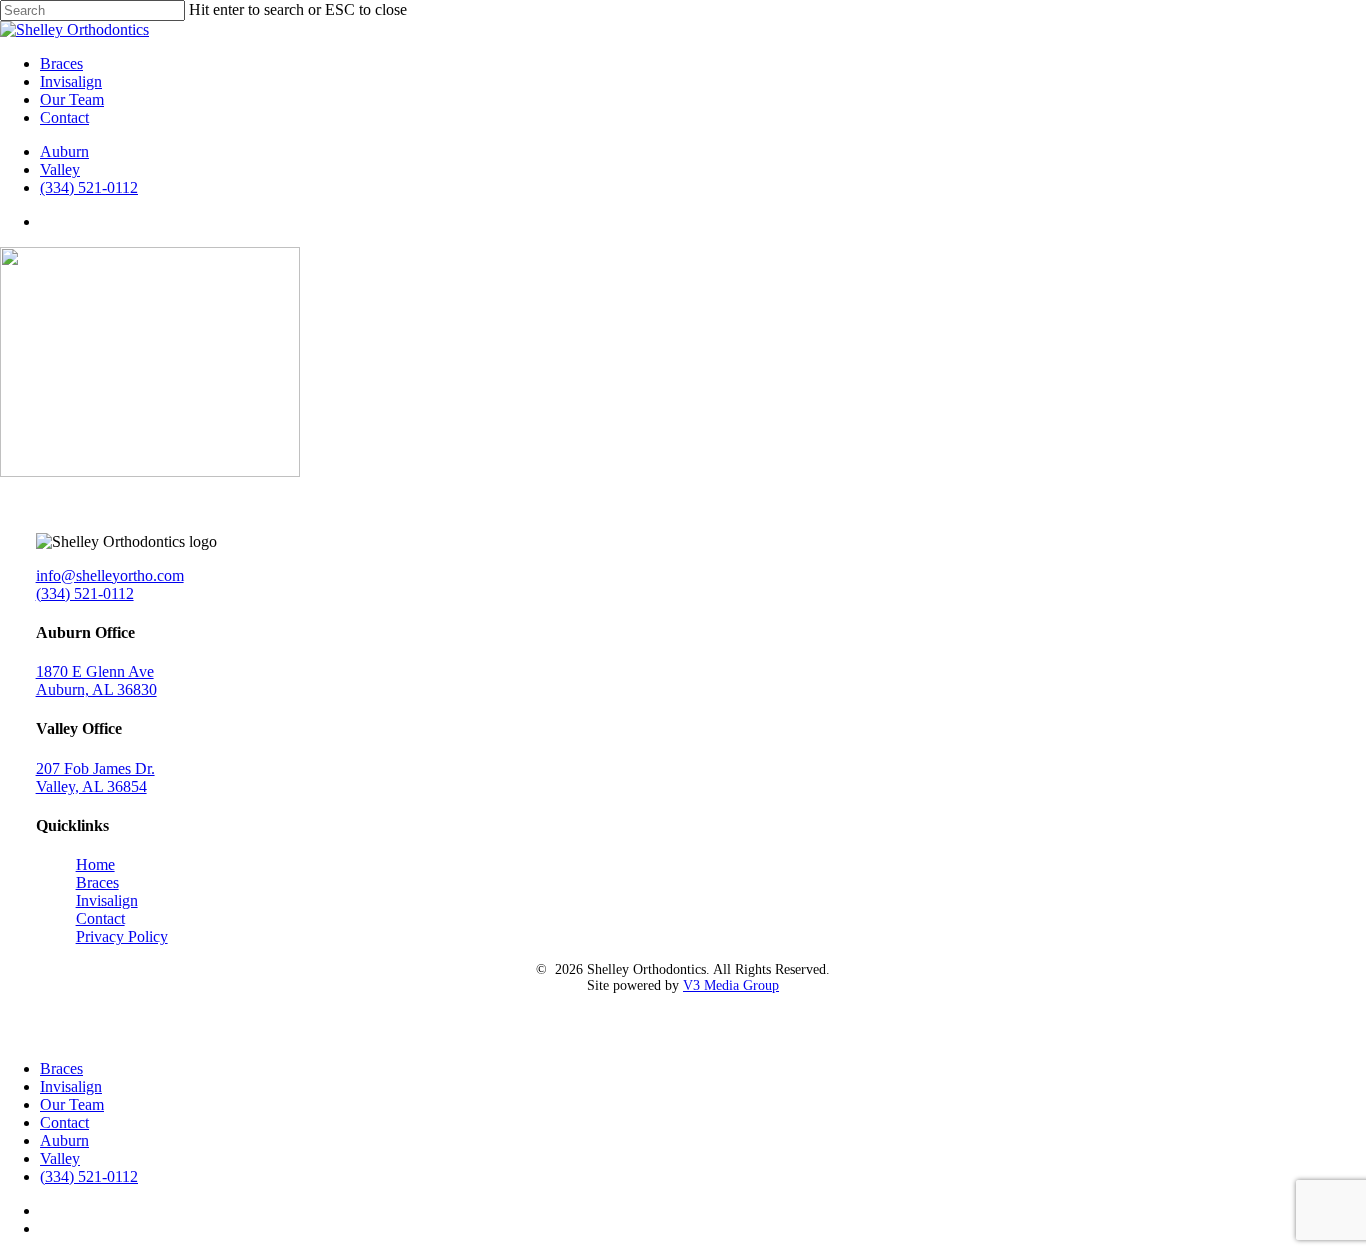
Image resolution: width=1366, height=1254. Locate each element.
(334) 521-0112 (85, 593)
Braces (97, 882)
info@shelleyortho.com (110, 575)
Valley (60, 1158)
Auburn (64, 1140)
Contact (100, 918)
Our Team (72, 1104)
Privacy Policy (122, 936)
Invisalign (107, 900)
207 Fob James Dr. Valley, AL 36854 (95, 777)
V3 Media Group (731, 985)
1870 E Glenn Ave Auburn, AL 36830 (96, 680)
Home (95, 864)
